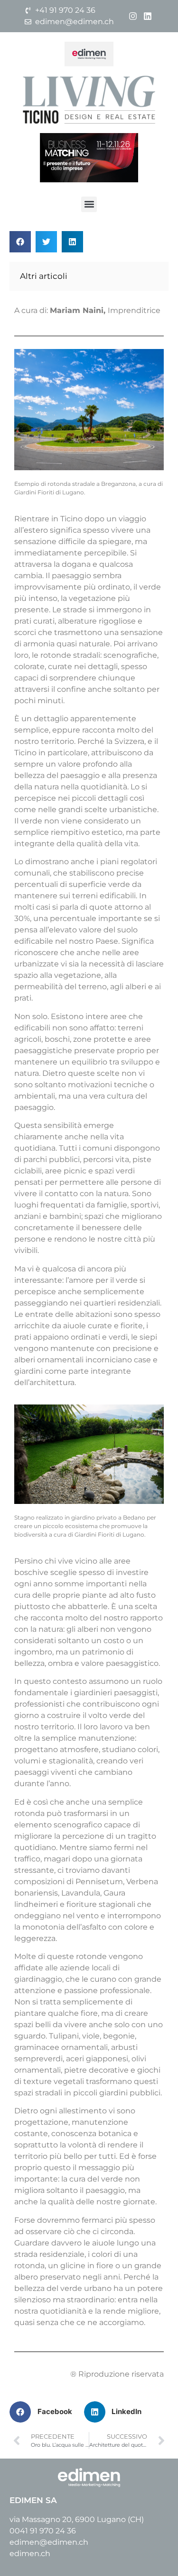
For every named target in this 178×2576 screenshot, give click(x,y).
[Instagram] (133, 16)
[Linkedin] (147, 16)
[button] (89, 204)
